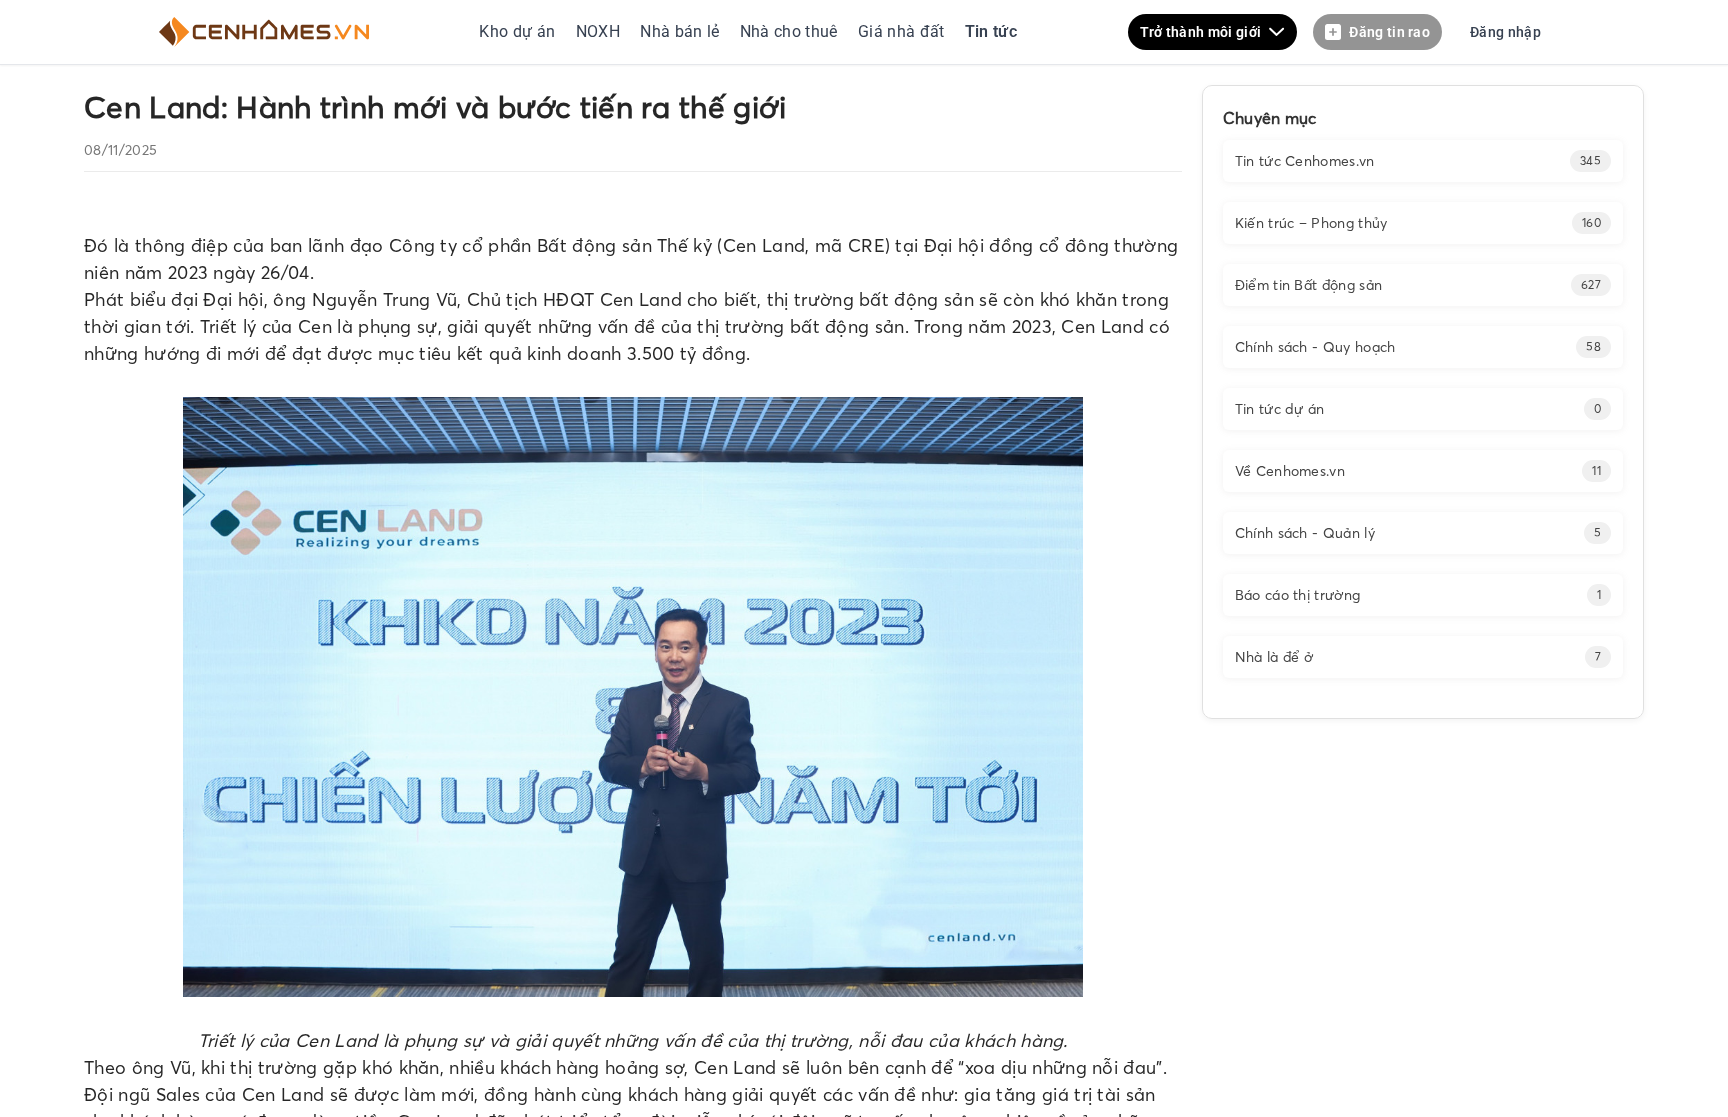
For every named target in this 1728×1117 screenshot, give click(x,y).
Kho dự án (519, 31)
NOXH (598, 31)
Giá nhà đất (901, 31)
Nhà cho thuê (791, 31)
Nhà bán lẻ (680, 31)
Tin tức (988, 31)
